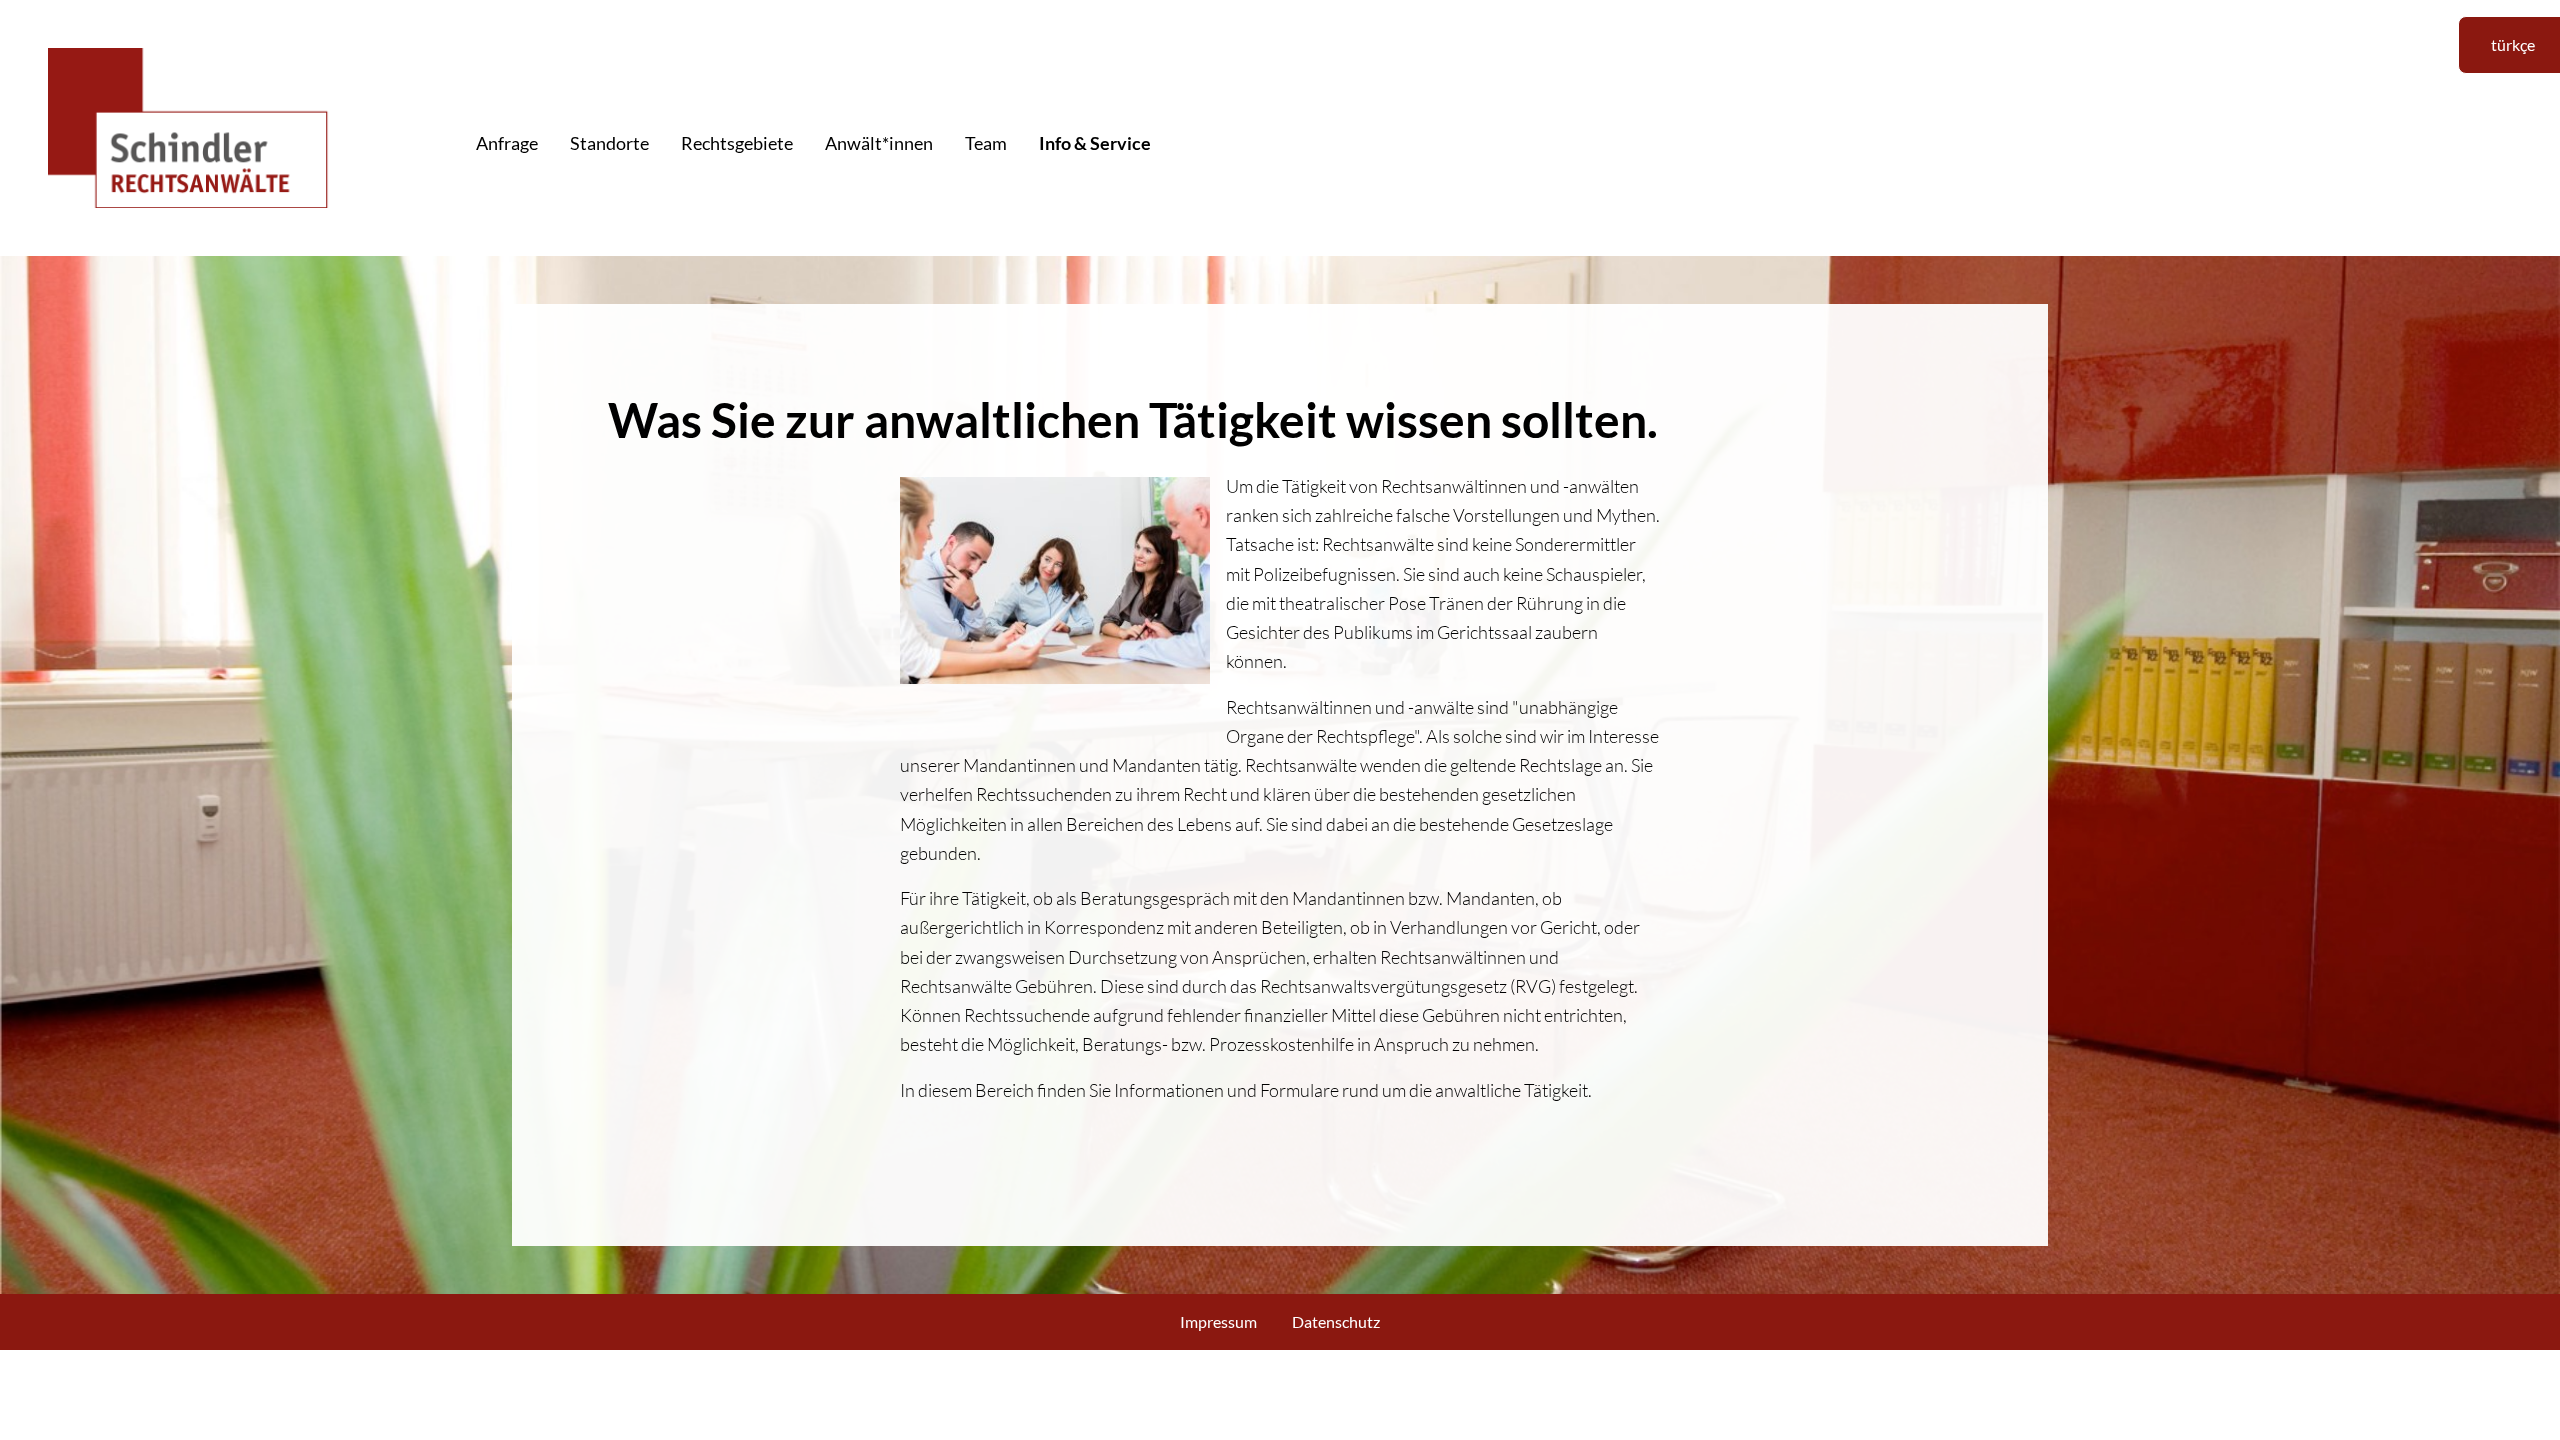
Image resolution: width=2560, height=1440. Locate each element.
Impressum (1218, 1321)
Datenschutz (1336, 1321)
